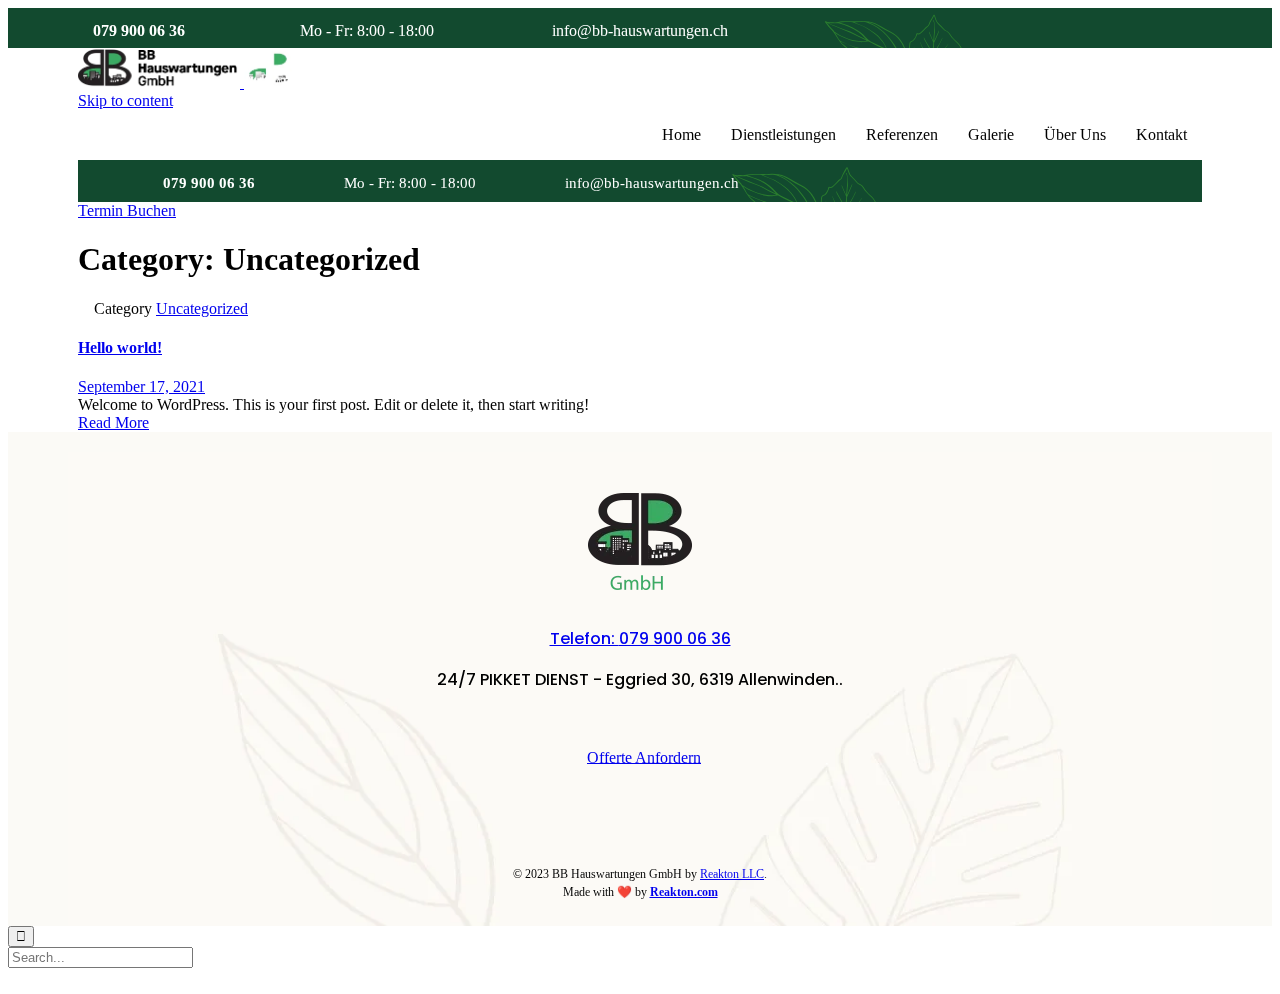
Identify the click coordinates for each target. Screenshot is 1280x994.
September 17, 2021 (141, 386)
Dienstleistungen (783, 134)
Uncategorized (202, 308)
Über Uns (1075, 134)
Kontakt (1161, 134)
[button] (127, 210)
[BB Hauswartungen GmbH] (242, 82)
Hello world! (120, 347)
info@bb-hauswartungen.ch (640, 30)
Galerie (991, 134)
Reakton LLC (732, 874)
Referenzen (902, 134)
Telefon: (640, 638)
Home (681, 134)
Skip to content (125, 100)
